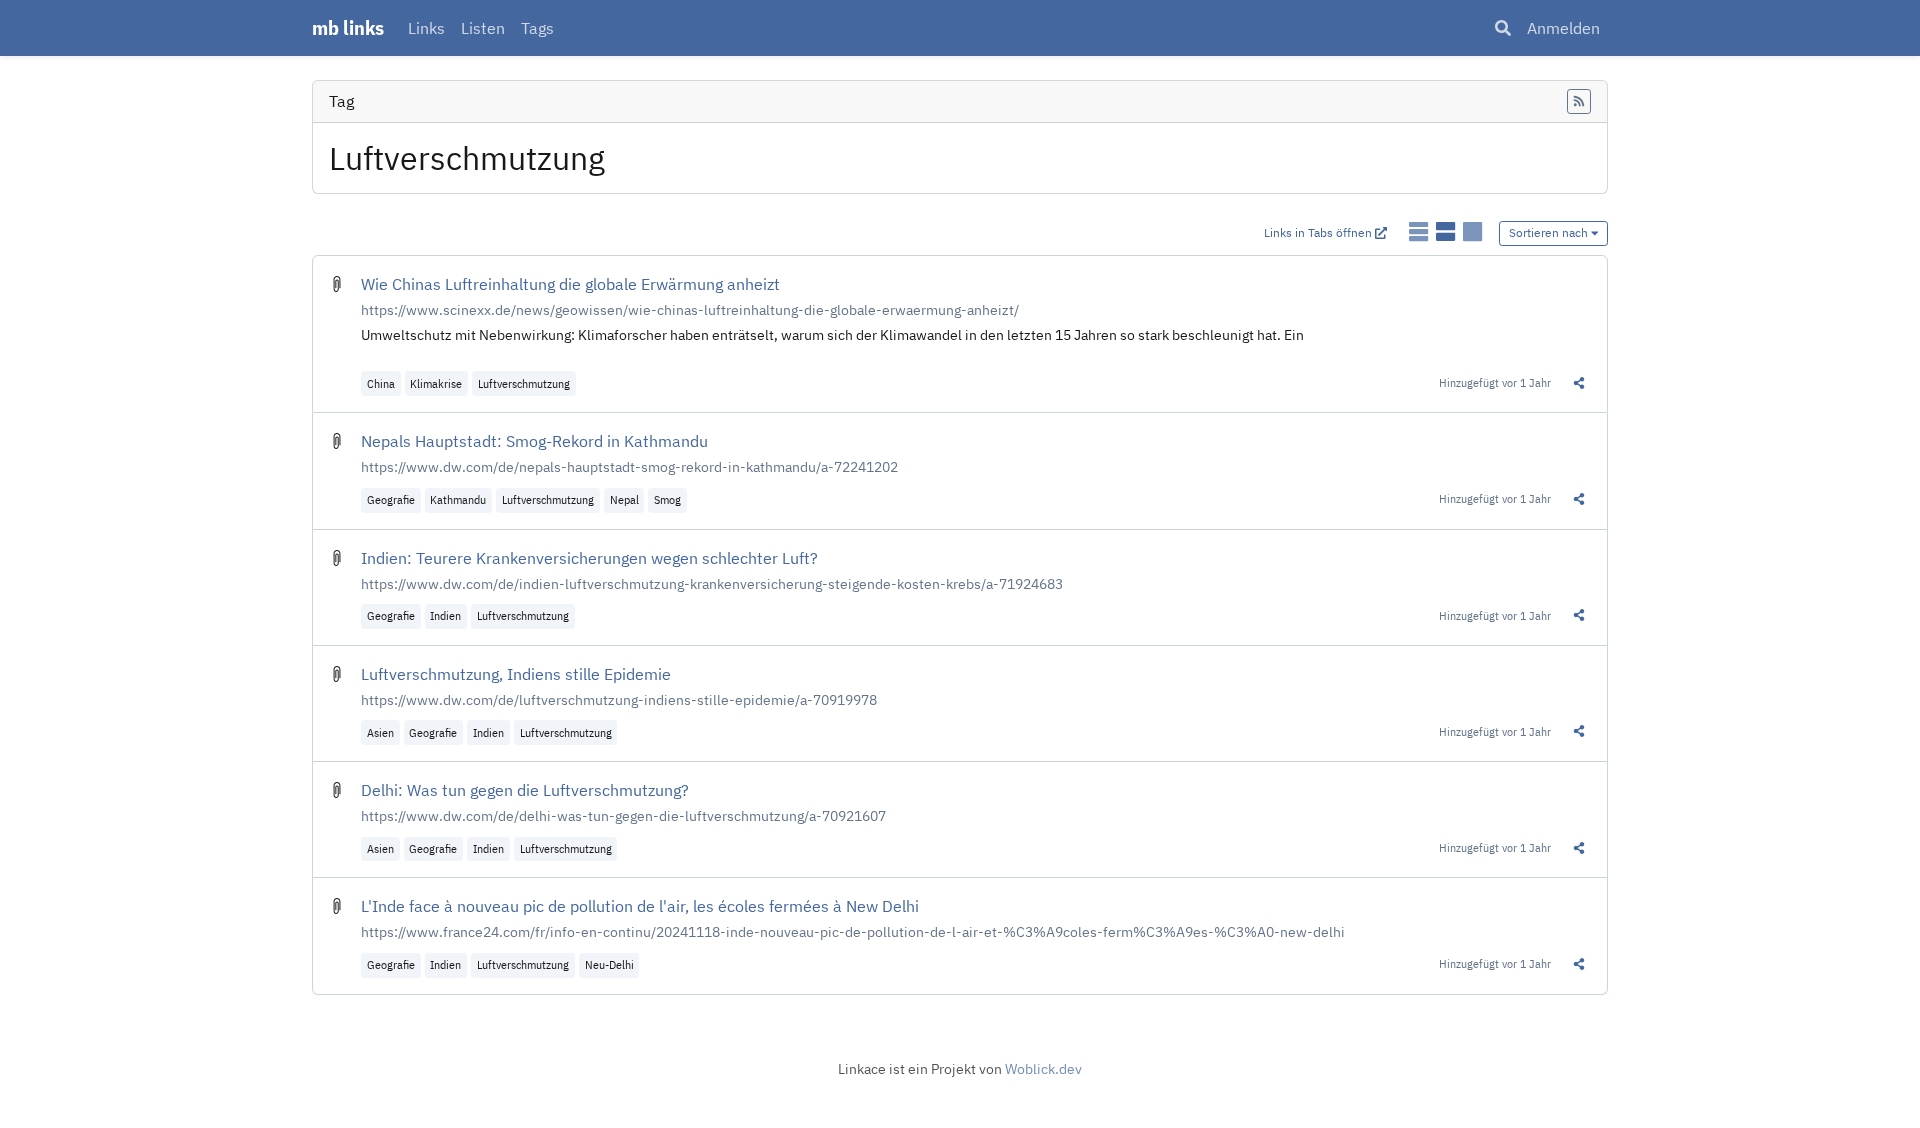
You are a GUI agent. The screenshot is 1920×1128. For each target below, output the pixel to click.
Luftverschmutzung (524, 383)
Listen (483, 28)
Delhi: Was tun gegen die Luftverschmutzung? (525, 790)
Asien (380, 732)
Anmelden (1563, 28)
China (381, 383)
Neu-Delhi (609, 964)
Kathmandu (458, 499)
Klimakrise (436, 383)
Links (426, 28)
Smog (667, 499)
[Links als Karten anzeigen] (1472, 231)
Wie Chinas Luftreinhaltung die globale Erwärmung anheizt (570, 284)
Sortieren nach (1550, 232)
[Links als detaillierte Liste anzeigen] (1447, 231)
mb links (348, 27)
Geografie (391, 499)
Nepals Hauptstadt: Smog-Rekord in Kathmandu (534, 441)
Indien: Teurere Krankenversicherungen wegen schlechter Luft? (589, 558)
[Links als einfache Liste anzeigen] (1420, 231)
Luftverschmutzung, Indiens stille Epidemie (516, 674)
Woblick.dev (1043, 1069)
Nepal (624, 499)
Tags (537, 28)
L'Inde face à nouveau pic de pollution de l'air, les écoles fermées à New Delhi (640, 906)
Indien (445, 615)
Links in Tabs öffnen (1319, 232)
